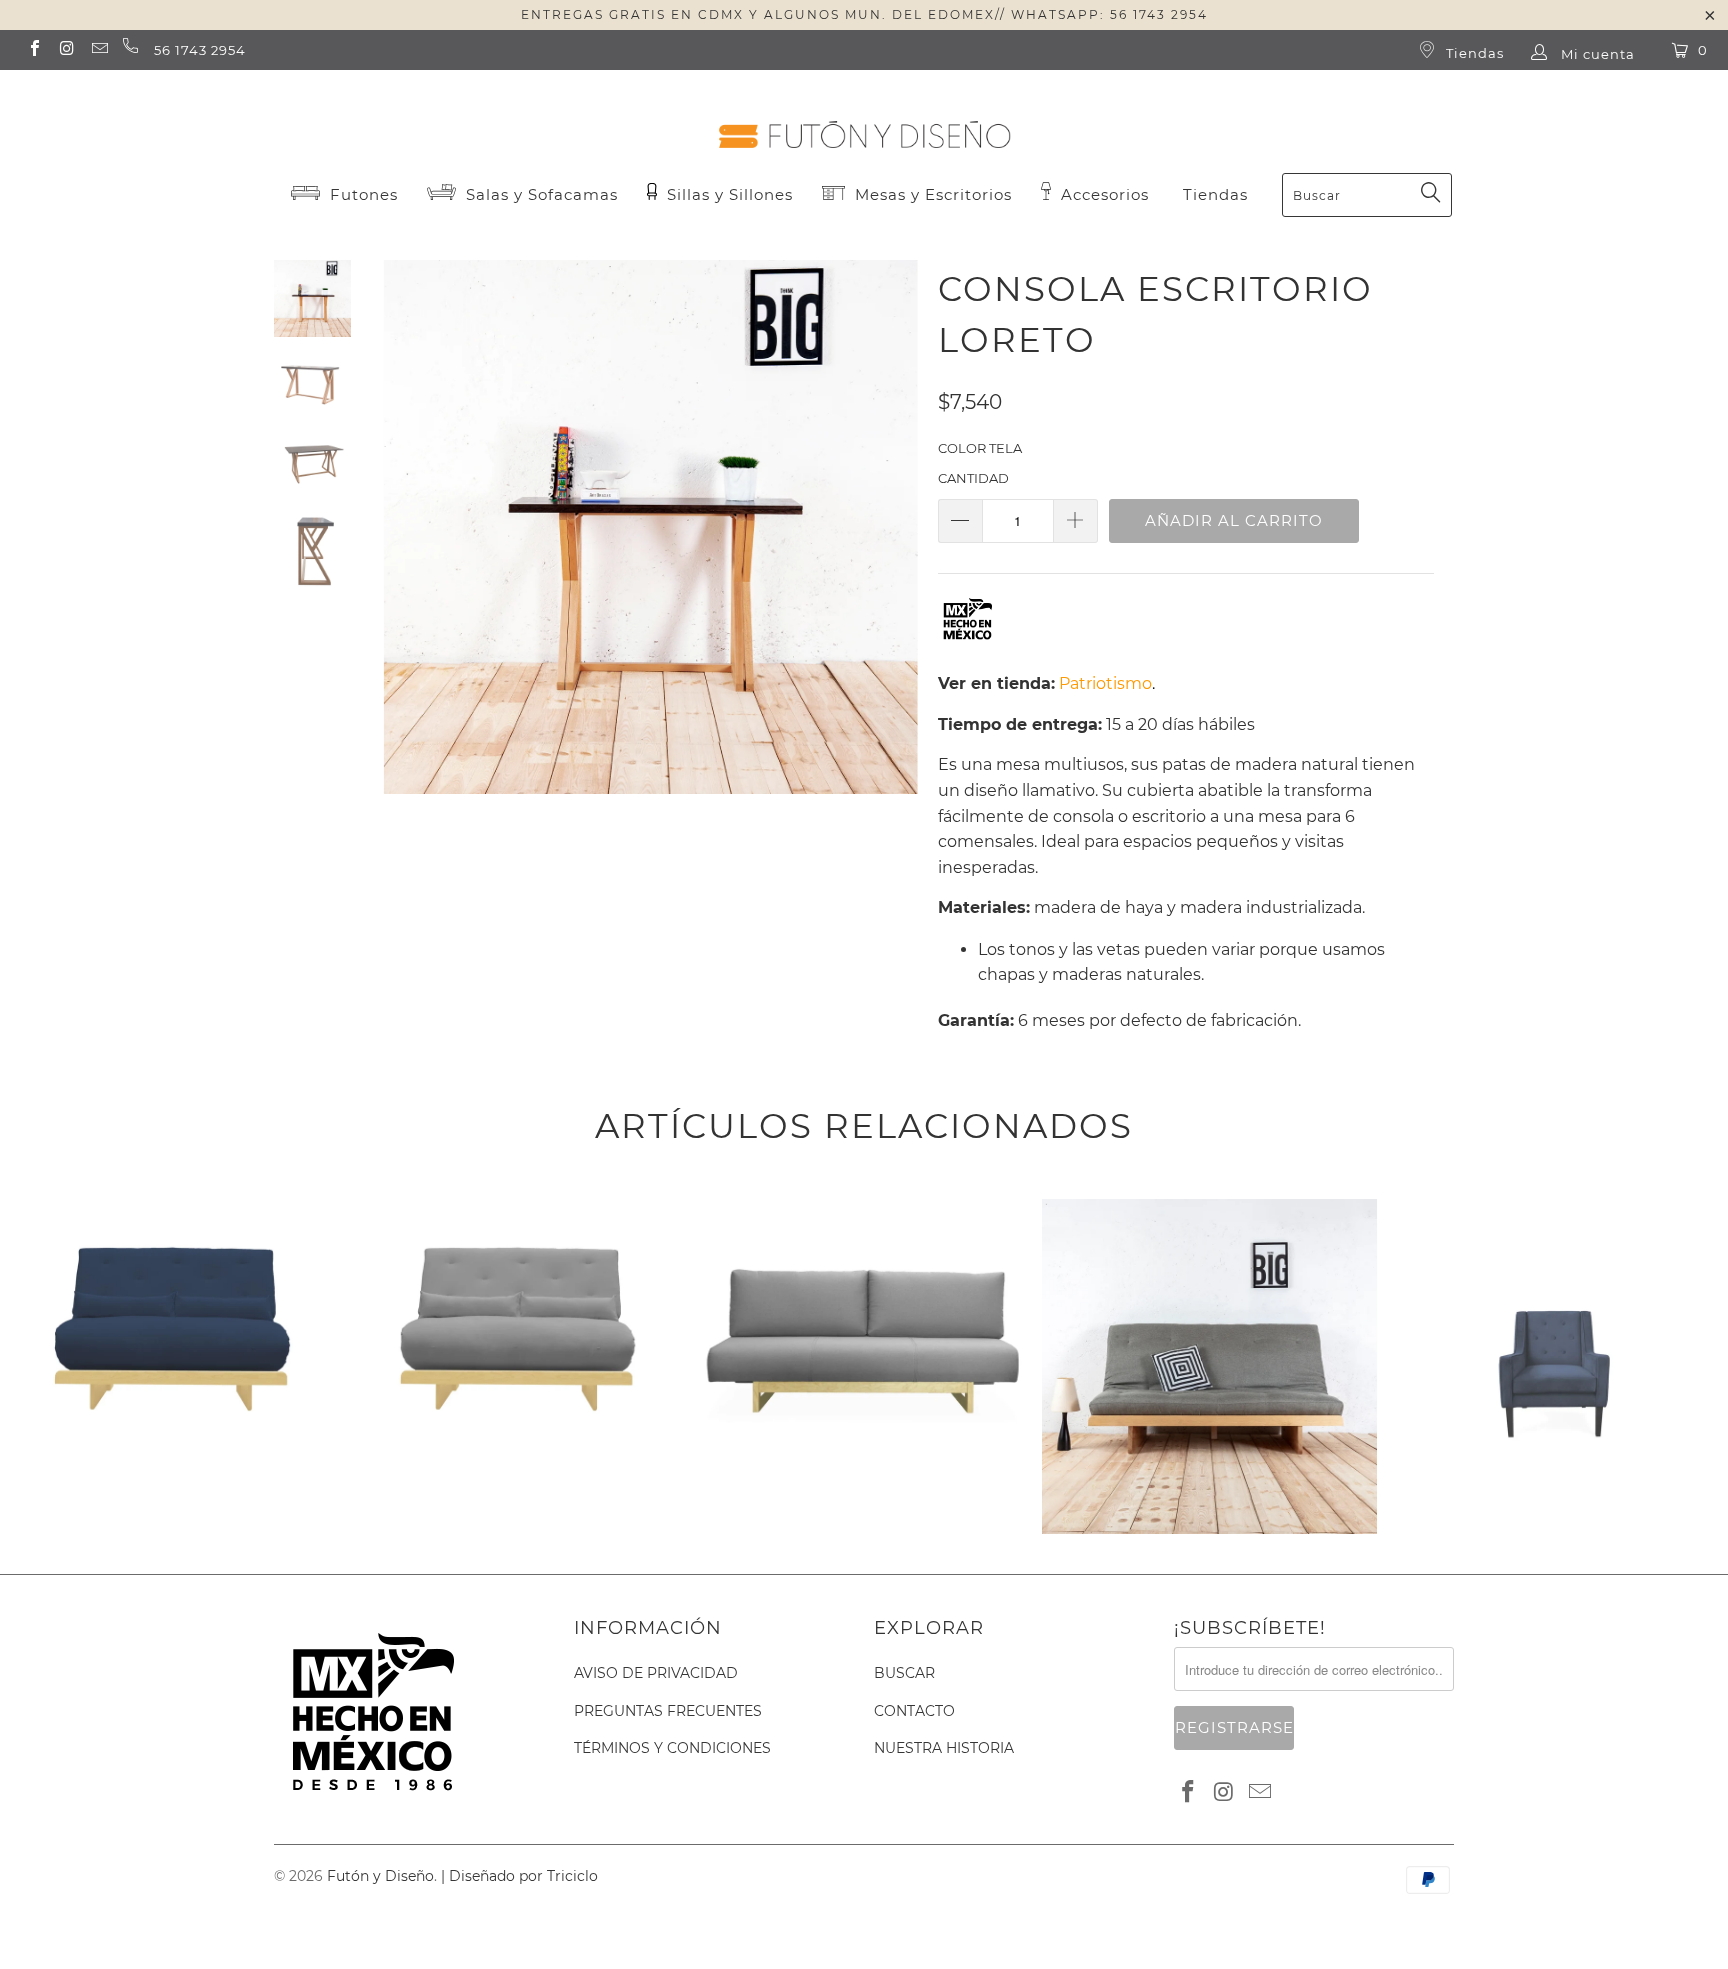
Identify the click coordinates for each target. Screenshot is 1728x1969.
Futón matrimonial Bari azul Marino (173, 1202)
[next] (889, 542)
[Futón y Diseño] (864, 117)
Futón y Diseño (380, 1876)
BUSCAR (904, 1673)
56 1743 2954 (200, 50)
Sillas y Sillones (727, 194)
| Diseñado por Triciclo (519, 1876)
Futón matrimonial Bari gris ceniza (518, 1202)
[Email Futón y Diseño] (99, 50)
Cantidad (973, 478)
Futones (361, 194)
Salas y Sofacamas (539, 194)
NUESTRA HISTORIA (944, 1748)
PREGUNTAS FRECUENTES (668, 1711)
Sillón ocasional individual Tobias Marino (1555, 1202)
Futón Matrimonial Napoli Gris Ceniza (1210, 1202)
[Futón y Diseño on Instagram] (66, 50)
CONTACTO (914, 1711)
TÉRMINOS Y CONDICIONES (672, 1748)
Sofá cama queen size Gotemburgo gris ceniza (863, 1202)
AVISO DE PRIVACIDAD (656, 1673)
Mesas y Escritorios (933, 194)
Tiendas (1473, 53)
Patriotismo (1105, 683)
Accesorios (1102, 194)
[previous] (411, 542)
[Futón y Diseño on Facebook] (34, 50)
